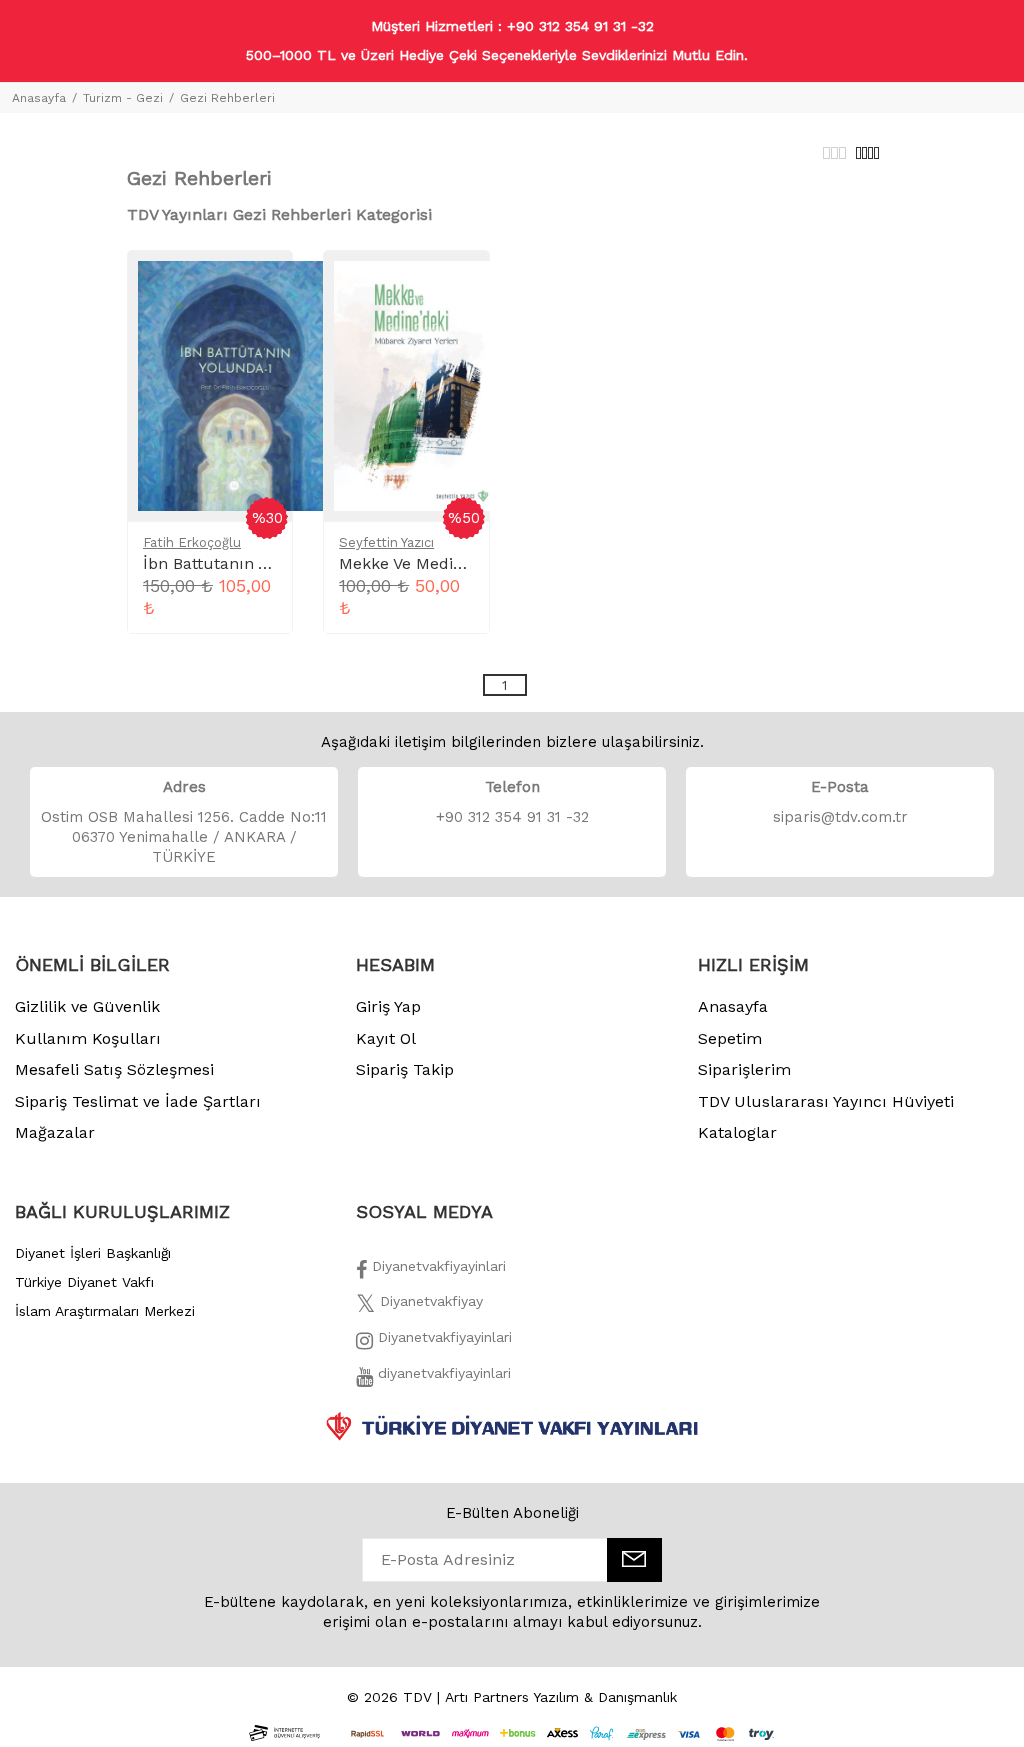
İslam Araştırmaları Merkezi (105, 1311)
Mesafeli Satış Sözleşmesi (114, 1069)
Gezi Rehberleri (227, 98)
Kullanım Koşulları (88, 1038)
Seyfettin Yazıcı (386, 542)
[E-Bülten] (634, 1560)
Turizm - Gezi (123, 98)
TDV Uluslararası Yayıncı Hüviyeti (826, 1101)
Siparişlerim (744, 1069)
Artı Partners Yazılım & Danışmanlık (561, 1697)
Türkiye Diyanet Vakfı (84, 1282)
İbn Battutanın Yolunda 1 (237, 563)
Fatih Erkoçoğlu (192, 542)
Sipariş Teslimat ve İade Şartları (138, 1101)
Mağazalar (55, 1132)
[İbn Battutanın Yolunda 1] (232, 384)
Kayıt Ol (386, 1038)
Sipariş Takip (405, 1069)
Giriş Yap (388, 1006)
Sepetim (730, 1038)
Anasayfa (39, 98)
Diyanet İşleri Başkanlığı (93, 1253)
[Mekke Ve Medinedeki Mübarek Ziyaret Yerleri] (417, 384)
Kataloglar (737, 1132)
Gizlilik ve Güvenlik (87, 1006)
